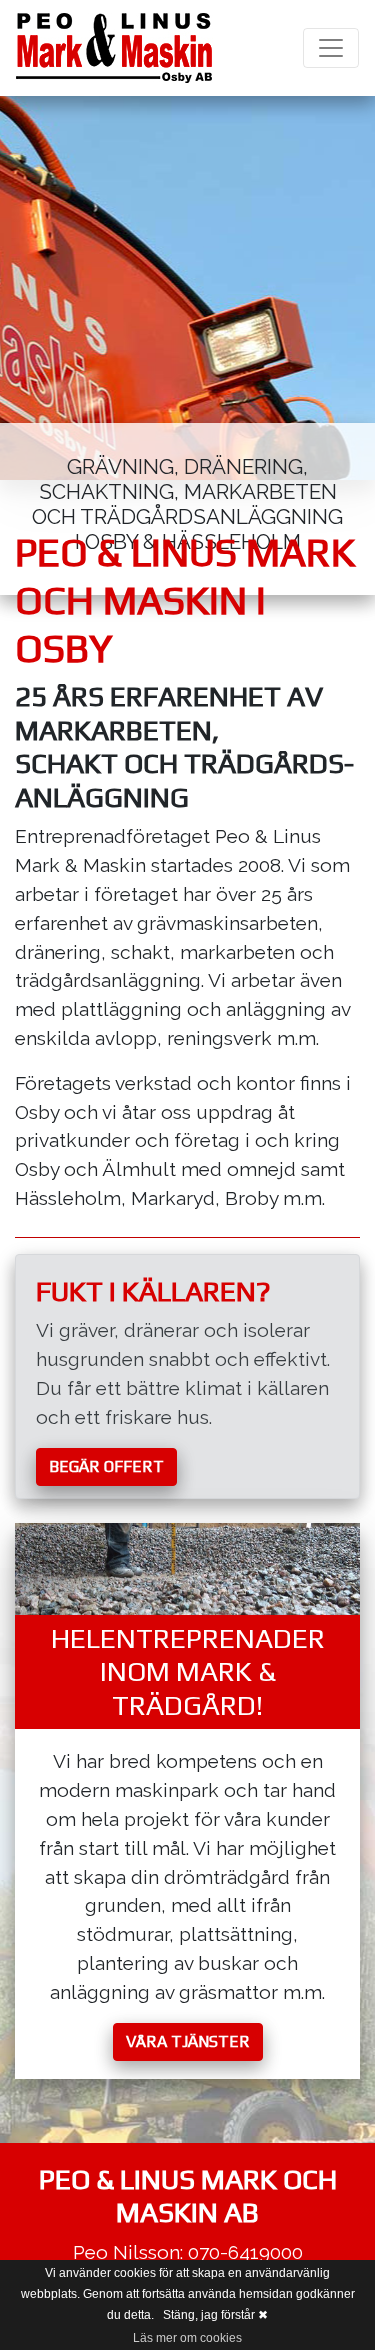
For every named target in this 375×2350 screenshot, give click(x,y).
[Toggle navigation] (331, 48)
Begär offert (106, 1466)
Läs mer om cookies (187, 2338)
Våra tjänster (188, 2041)
